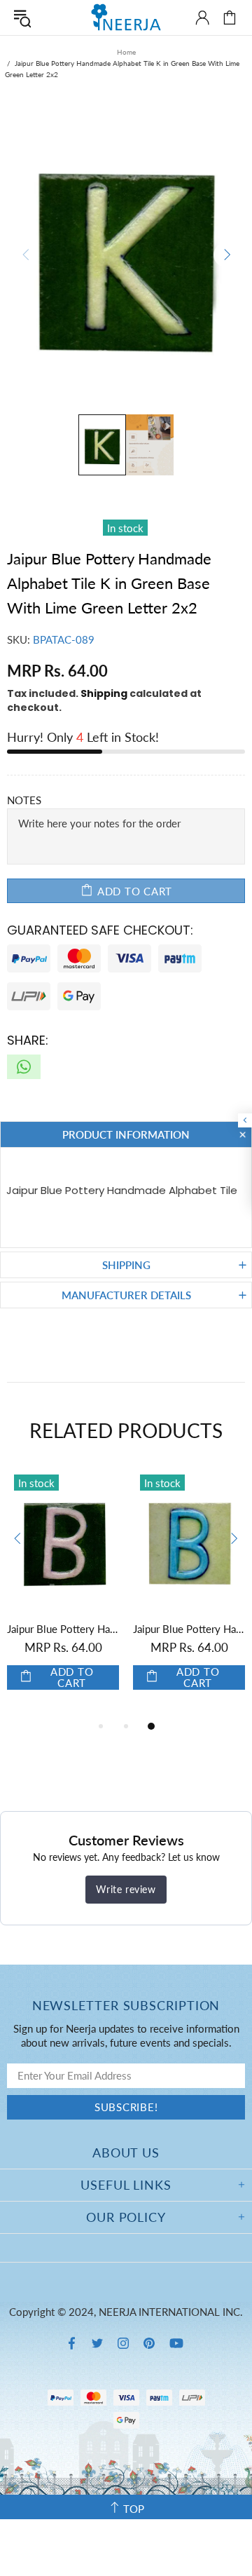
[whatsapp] (24, 1067)
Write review (126, 1889)
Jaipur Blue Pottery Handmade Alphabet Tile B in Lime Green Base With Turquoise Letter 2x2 (189, 1629)
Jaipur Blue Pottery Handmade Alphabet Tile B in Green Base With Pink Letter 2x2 (63, 1629)
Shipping (104, 693)
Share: (28, 1040)
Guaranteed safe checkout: (100, 930)
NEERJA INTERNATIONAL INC (126, 17)
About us (126, 2153)
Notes (24, 800)
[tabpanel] (63, 1593)
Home (126, 52)
